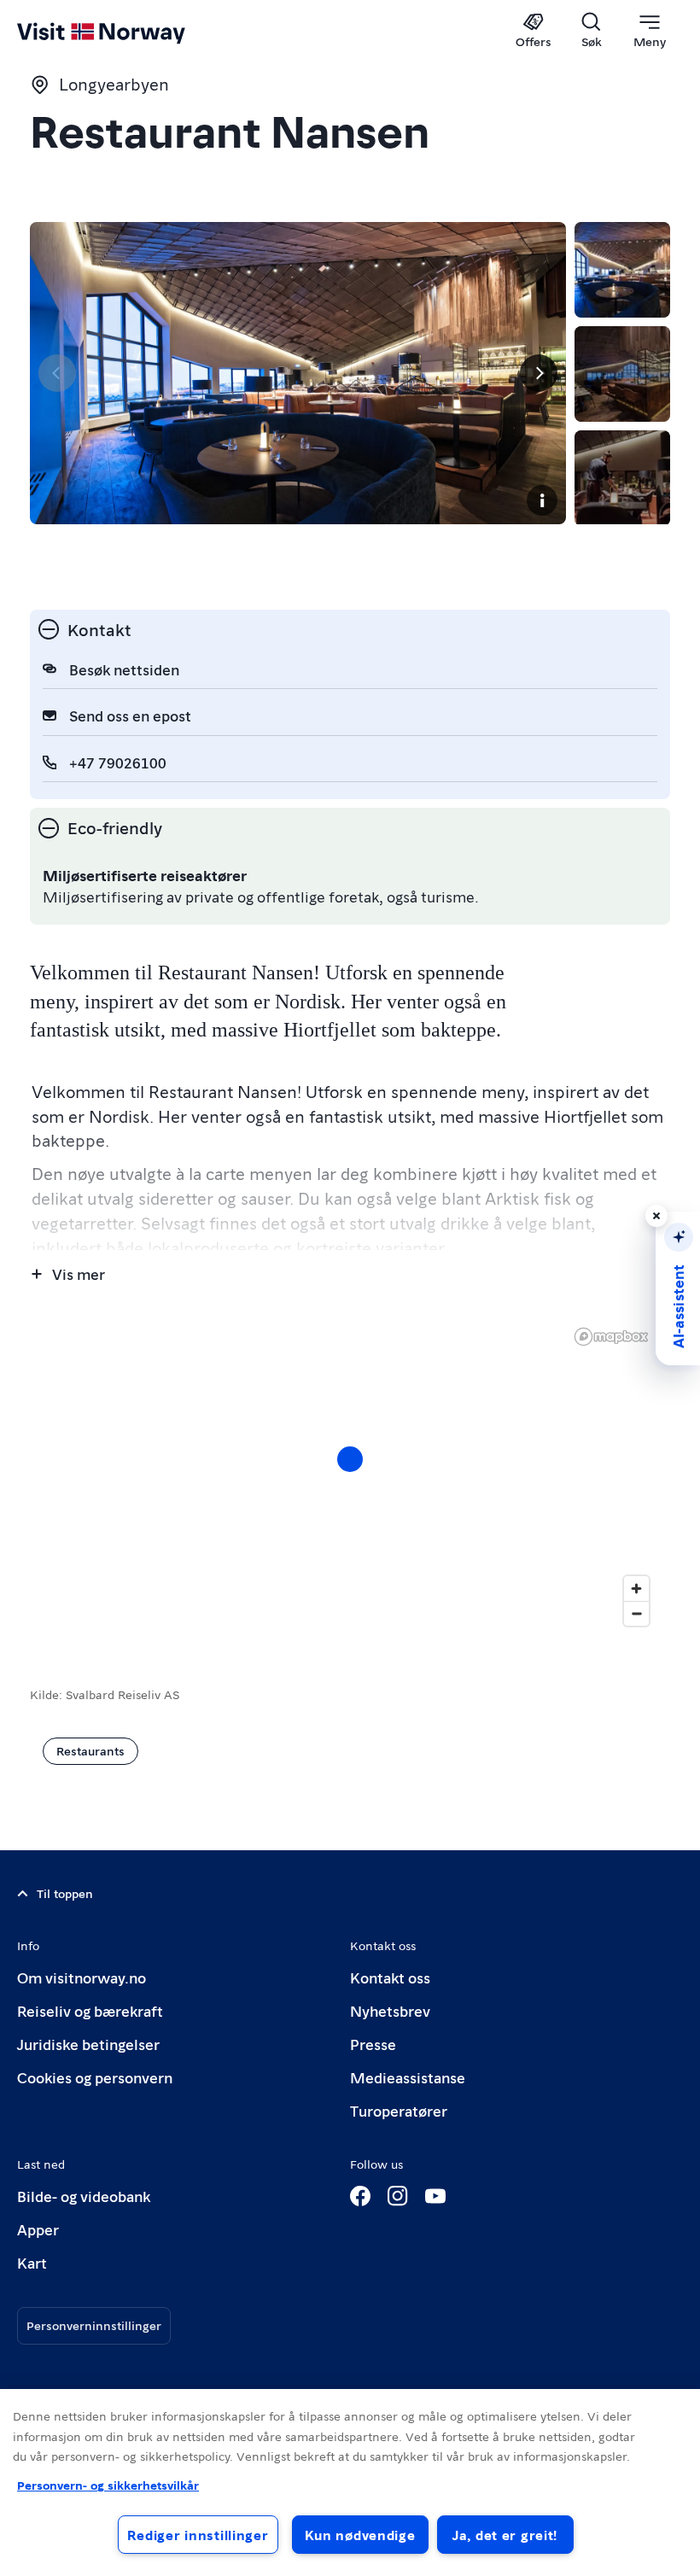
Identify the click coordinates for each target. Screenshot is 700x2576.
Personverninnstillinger (94, 2325)
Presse (373, 2044)
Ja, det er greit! (505, 2535)
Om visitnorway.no (82, 1977)
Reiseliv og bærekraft (90, 2010)
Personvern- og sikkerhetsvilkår (108, 2485)
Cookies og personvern (95, 2077)
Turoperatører (399, 2110)
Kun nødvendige (360, 2535)
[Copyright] (542, 500)
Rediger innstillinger (198, 2535)
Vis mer (79, 1273)
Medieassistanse (408, 2077)
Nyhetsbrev (390, 2010)
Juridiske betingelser (88, 2044)
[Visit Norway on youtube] (435, 2196)
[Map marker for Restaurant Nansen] (350, 1459)
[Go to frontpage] (126, 32)
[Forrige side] (57, 373)
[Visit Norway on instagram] (398, 2196)
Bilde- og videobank (84, 2196)
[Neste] (539, 373)
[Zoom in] (636, 1589)
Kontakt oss (390, 1977)
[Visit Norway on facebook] (360, 2196)
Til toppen (65, 1893)
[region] (350, 1476)
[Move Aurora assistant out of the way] (656, 1216)
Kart (32, 2262)
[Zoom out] (636, 1613)
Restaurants (90, 1750)
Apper (38, 2229)
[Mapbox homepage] (611, 1337)
